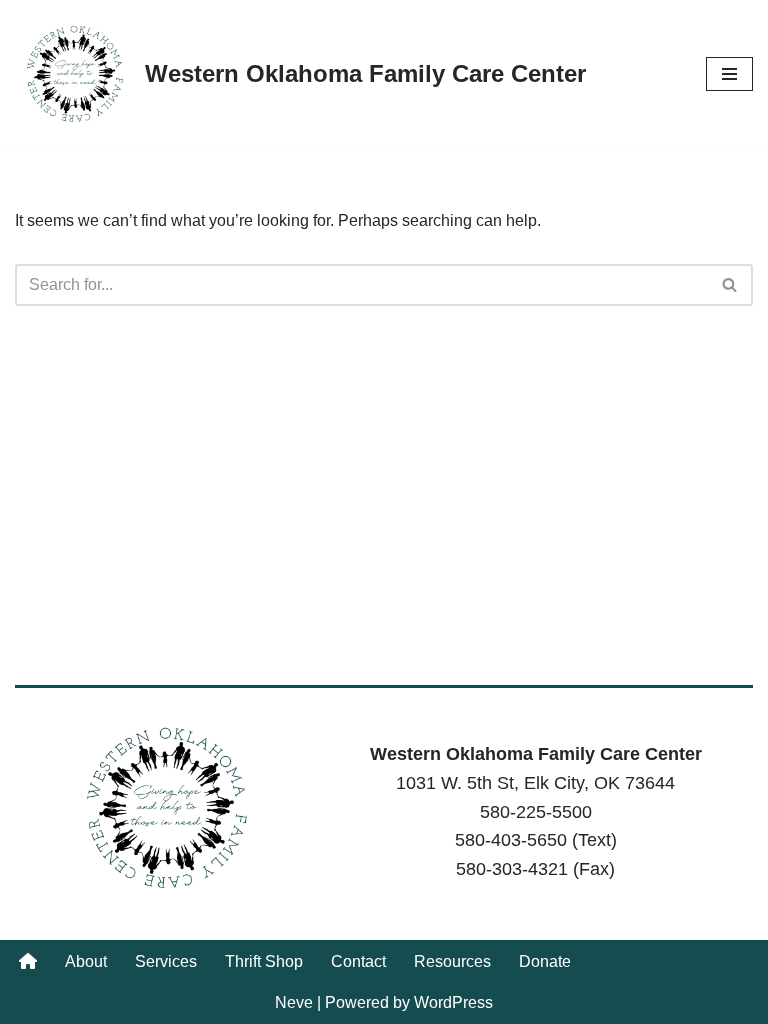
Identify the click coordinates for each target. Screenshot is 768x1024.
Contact (358, 961)
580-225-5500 (536, 812)
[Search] (730, 285)
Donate (545, 961)
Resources (452, 961)
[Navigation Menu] (729, 74)
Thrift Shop (264, 961)
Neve (294, 1002)
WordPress (453, 1002)
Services (166, 961)
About (86, 961)
